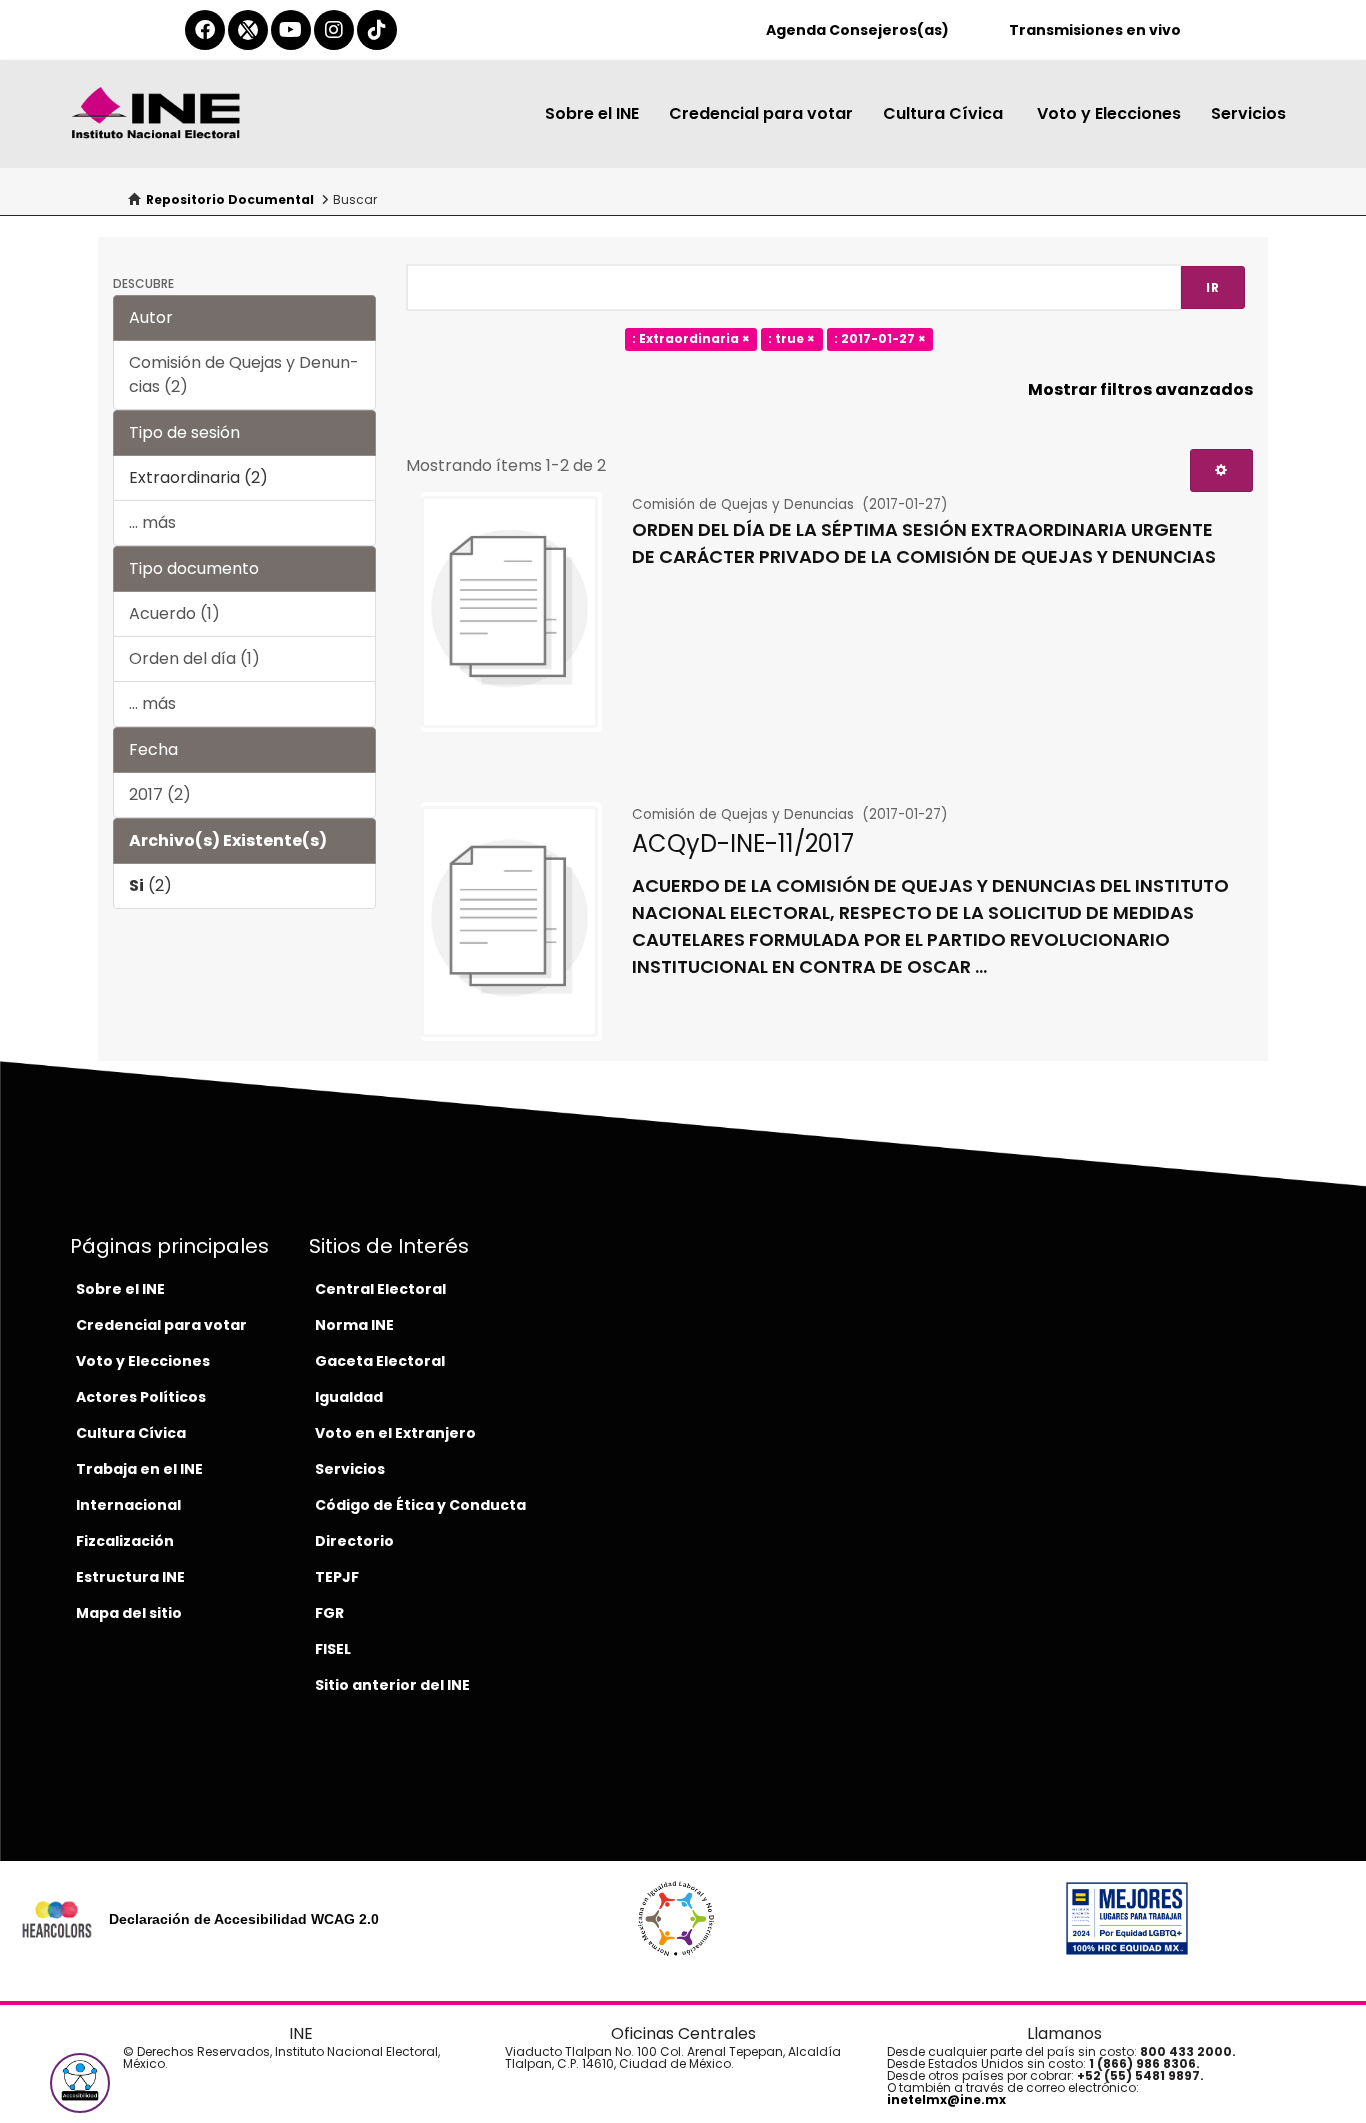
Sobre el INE (592, 113)
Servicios (1248, 113)
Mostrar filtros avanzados (1140, 389)
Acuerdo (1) (174, 613)
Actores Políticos (141, 1397)
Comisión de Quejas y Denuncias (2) (244, 374)
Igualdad (349, 1397)
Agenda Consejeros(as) (857, 30)
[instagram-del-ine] (334, 30)
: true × (791, 339)
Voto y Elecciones (1109, 113)
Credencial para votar (761, 113)
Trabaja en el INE (139, 1469)
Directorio (354, 1541)
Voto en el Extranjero (395, 1433)
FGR (329, 1613)
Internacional (128, 1505)
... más (152, 522)
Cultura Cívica (945, 113)
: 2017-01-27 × (880, 339)
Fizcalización (125, 1541)
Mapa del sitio (129, 1613)
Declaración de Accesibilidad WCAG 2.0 (244, 1919)
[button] (80, 2083)
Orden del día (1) (194, 658)
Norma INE (354, 1325)
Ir (1213, 287)
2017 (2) (160, 794)
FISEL (333, 1649)
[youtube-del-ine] (291, 30)
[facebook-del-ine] (205, 30)
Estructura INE (130, 1577)
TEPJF (337, 1577)
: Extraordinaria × (691, 339)
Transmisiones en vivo (1095, 30)
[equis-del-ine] (248, 30)
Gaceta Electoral (380, 1361)
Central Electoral (380, 1289)
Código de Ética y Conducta (420, 1505)
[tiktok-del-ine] (377, 30)
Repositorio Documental (230, 199)
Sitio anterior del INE (392, 1685)
